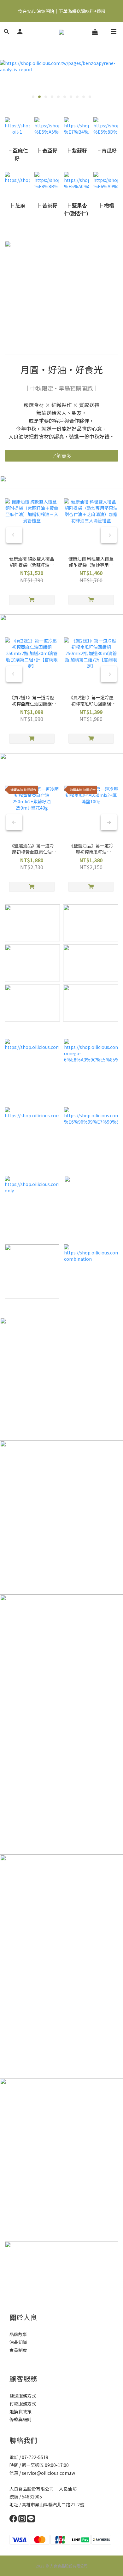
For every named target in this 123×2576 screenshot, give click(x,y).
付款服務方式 (23, 2404)
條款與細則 (20, 2419)
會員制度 (18, 2350)
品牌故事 (18, 2334)
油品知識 (18, 2342)
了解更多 (61, 456)
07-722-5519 (35, 2457)
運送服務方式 (23, 2396)
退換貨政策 (20, 2411)
